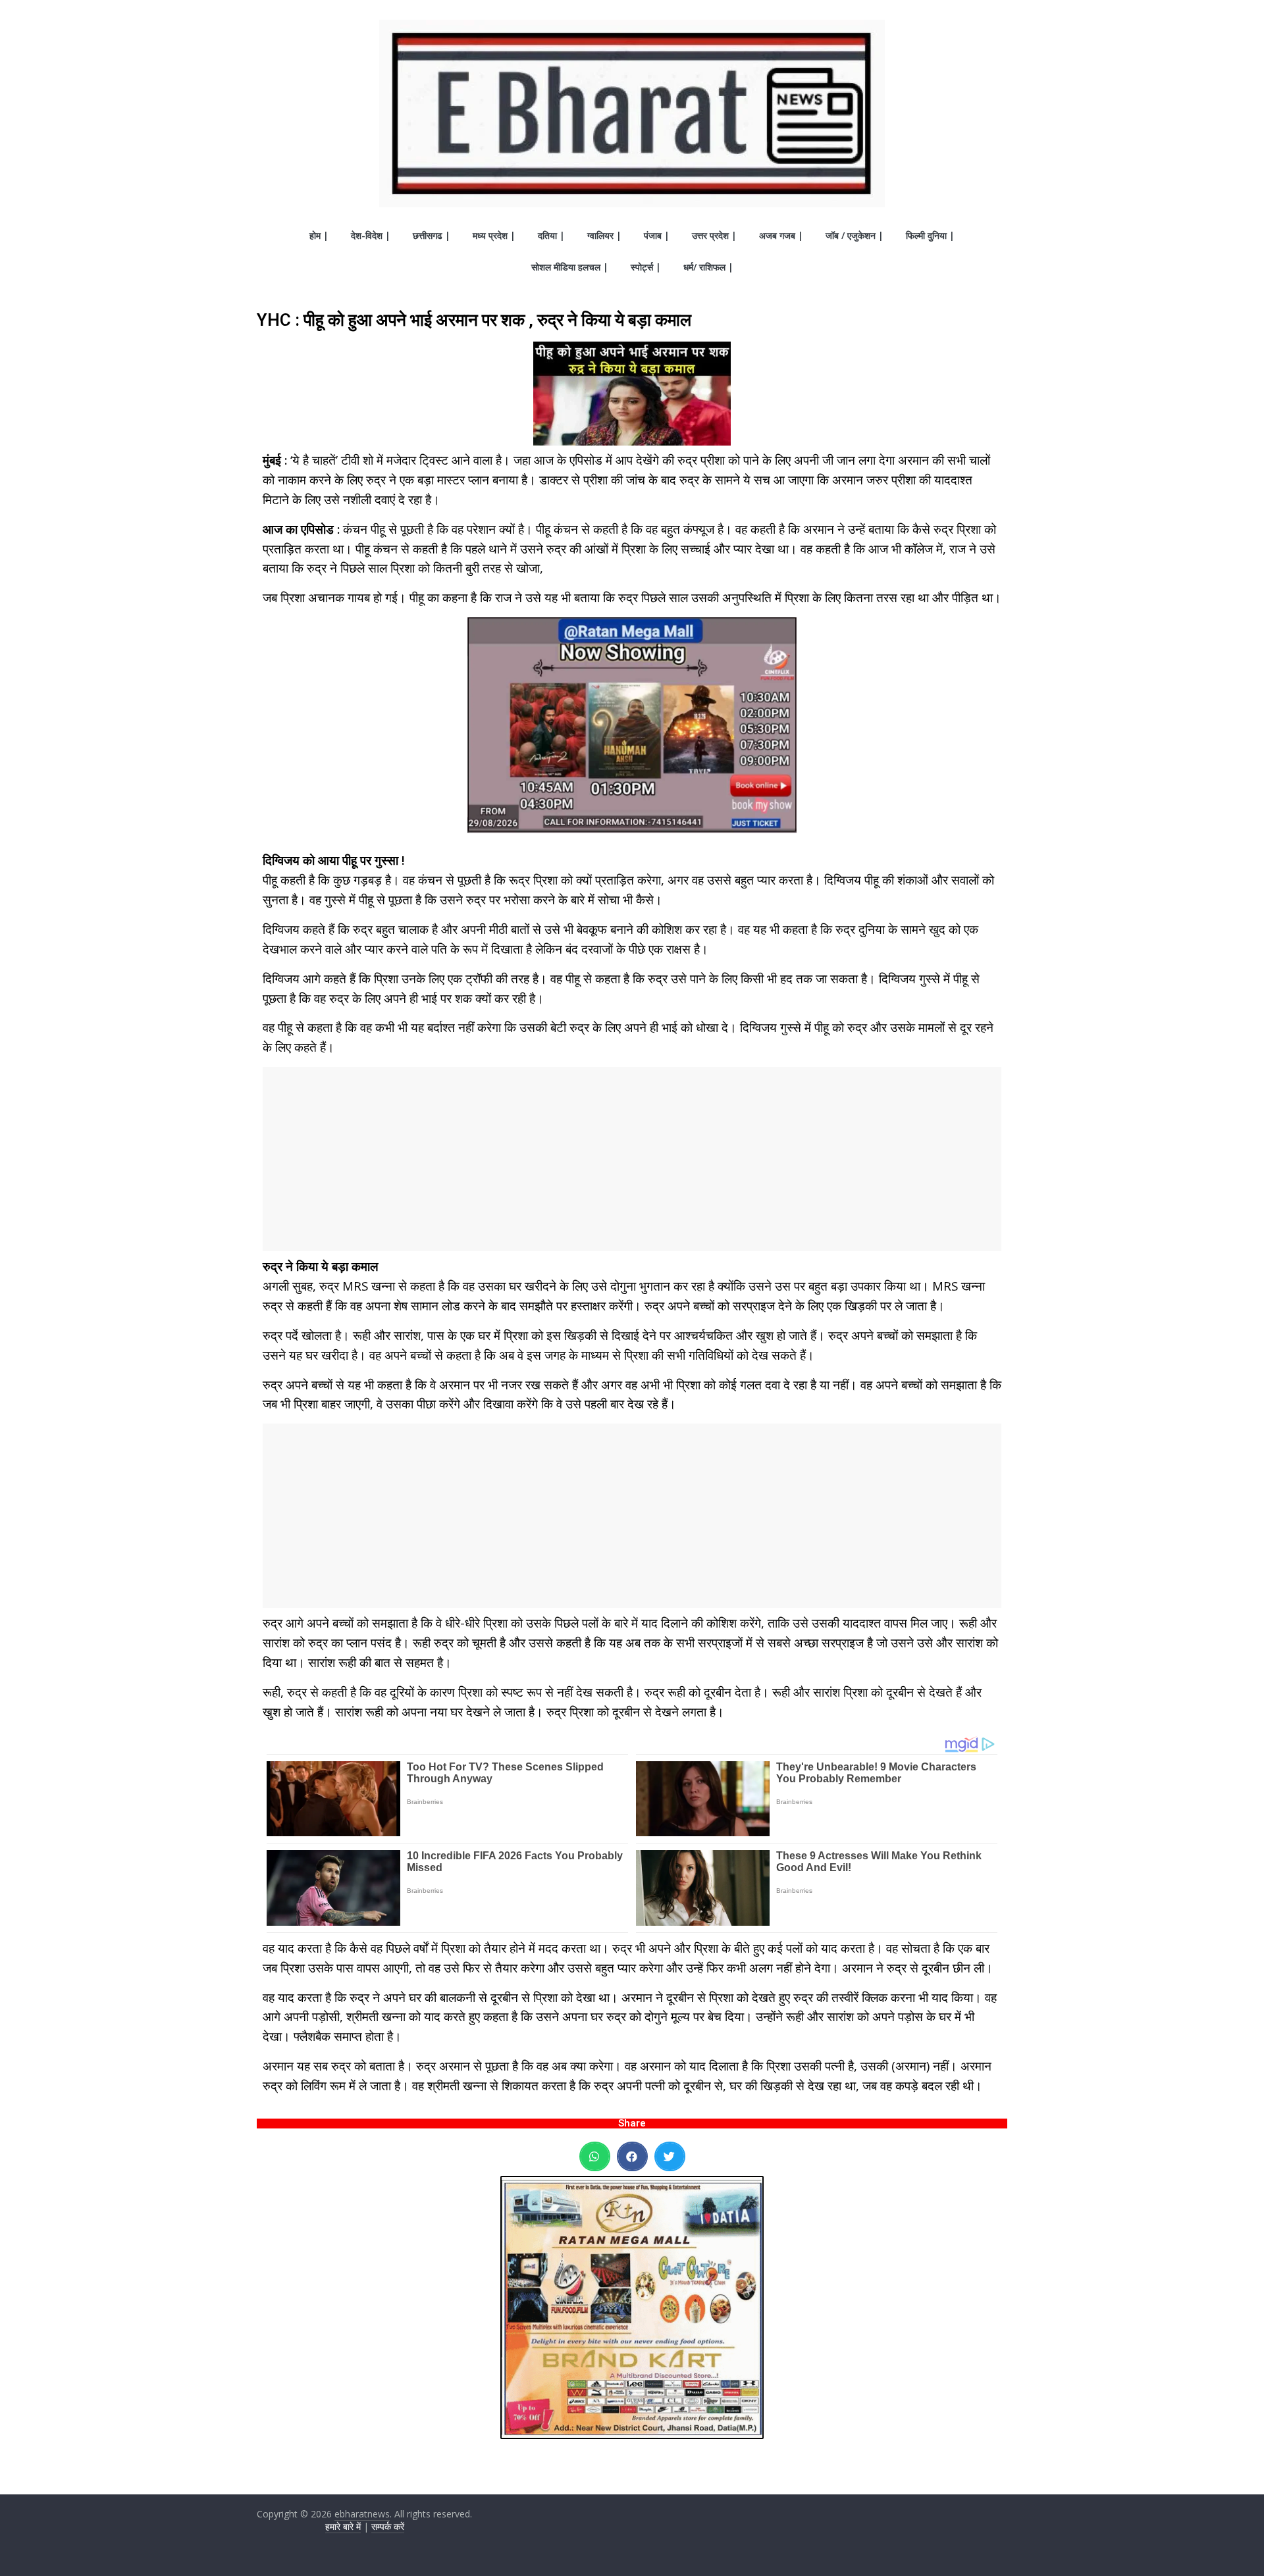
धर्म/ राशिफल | (708, 267)
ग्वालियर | (604, 235)
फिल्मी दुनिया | (930, 235)
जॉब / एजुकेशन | (855, 235)
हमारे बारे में (343, 2526)
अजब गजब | (781, 235)
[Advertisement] (632, 1159)
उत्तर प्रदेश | (714, 235)
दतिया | (551, 235)
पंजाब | (657, 235)
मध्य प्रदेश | (494, 235)
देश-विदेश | (371, 235)
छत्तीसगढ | (432, 235)
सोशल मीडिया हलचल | (570, 267)
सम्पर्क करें (388, 2526)
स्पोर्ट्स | (646, 267)
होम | (319, 235)
